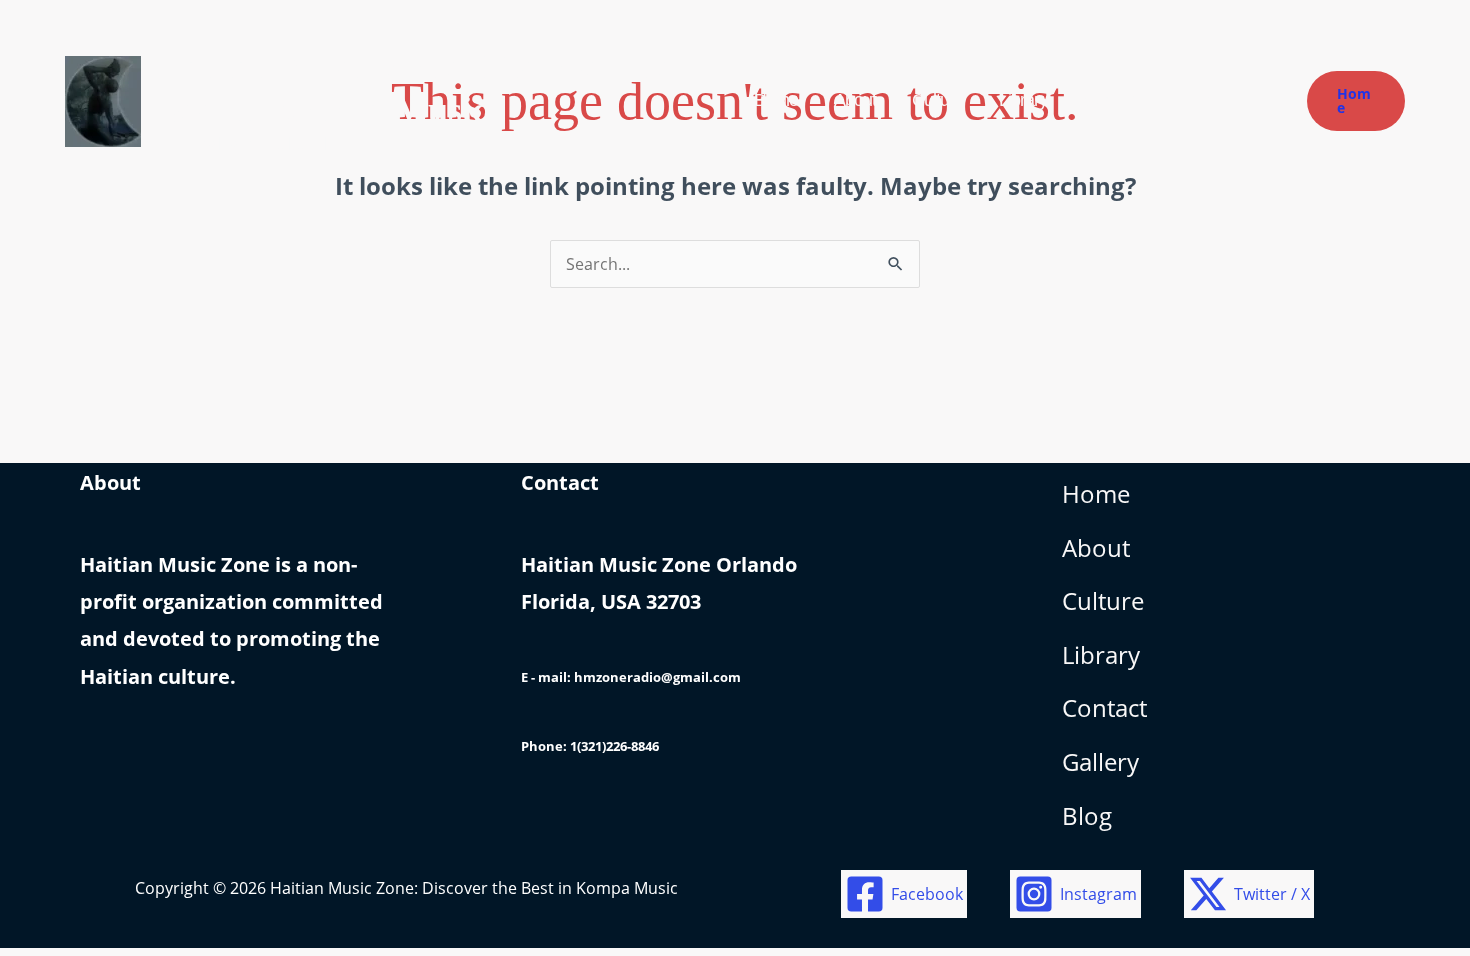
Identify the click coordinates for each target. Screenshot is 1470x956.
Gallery (1100, 761)
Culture (1103, 600)
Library (1101, 654)
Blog (1087, 815)
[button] (1356, 101)
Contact (1104, 707)
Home (1096, 493)
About (1096, 547)
